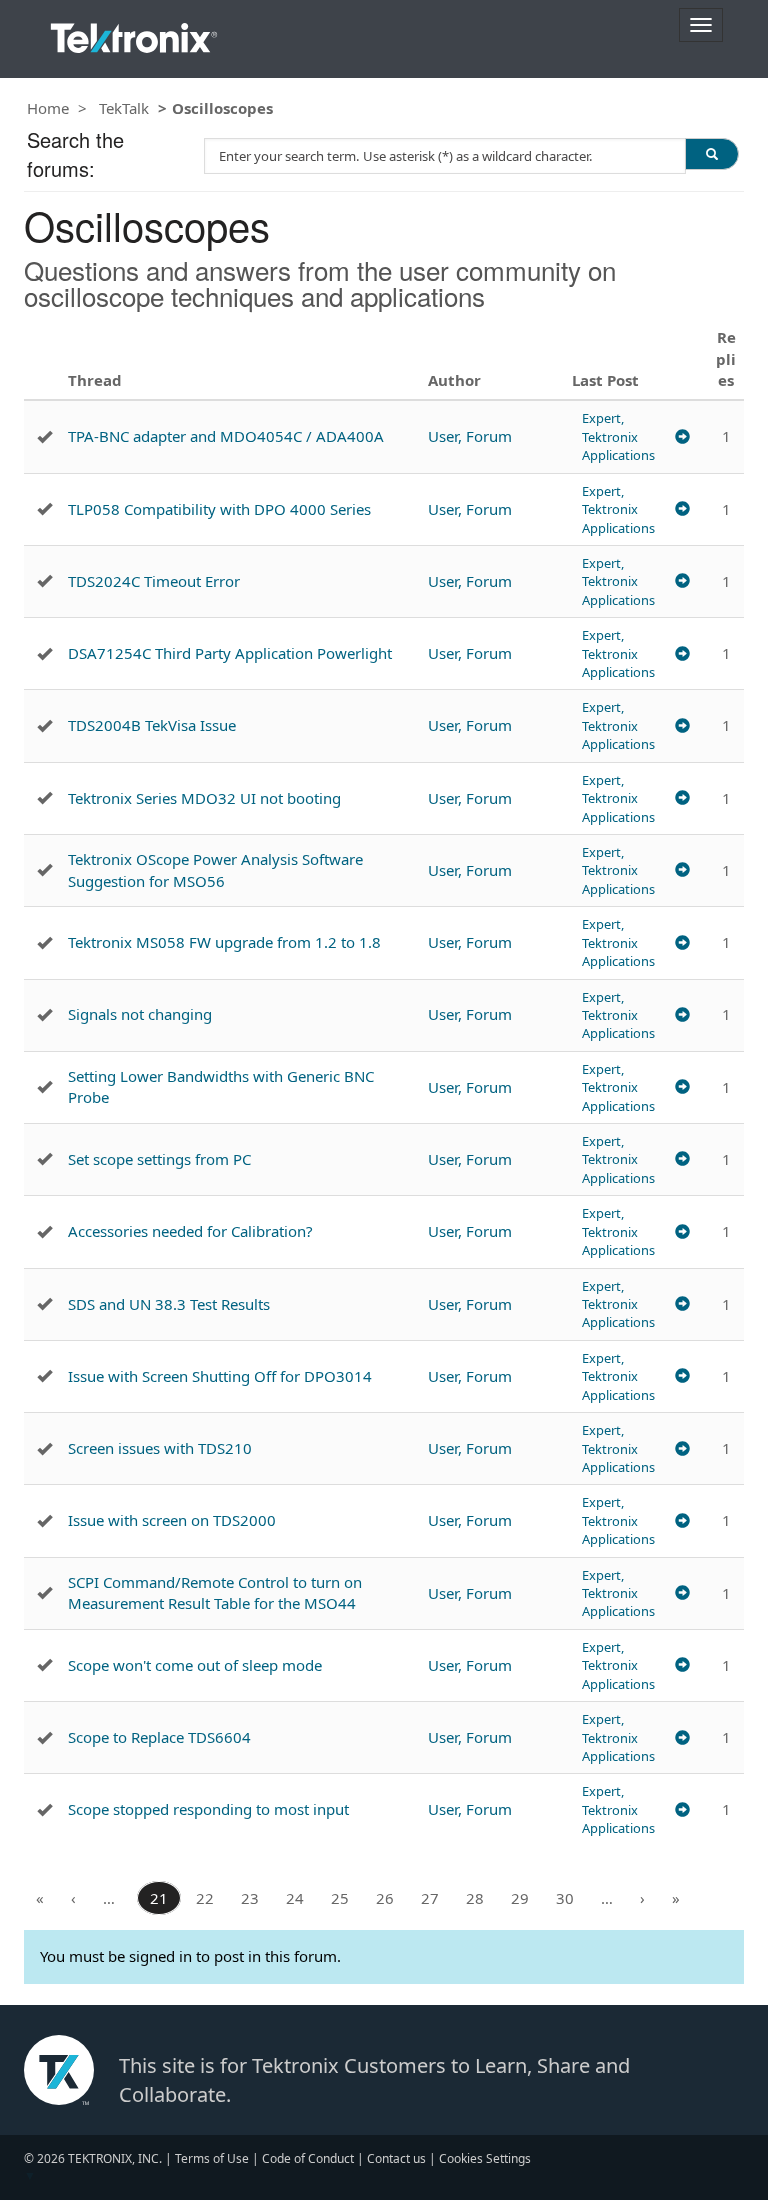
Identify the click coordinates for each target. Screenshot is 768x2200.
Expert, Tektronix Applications (618, 436)
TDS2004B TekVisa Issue (152, 725)
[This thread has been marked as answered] (44, 437)
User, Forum (470, 436)
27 (430, 1898)
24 (295, 1898)
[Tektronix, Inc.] (134, 33)
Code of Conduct (308, 2158)
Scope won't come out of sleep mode (195, 1665)
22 (205, 1898)
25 (340, 1898)
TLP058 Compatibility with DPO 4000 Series (219, 509)
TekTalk (124, 108)
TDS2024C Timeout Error (154, 581)
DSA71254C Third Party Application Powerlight (230, 653)
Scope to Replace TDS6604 (159, 1737)
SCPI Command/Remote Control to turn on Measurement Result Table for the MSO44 (215, 1592)
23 (250, 1898)
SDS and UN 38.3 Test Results (169, 1304)
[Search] (712, 154)
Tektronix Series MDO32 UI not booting (204, 798)
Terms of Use (212, 2158)
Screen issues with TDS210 (160, 1448)
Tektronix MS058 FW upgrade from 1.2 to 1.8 (224, 942)
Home (48, 108)
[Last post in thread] (682, 436)
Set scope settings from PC (159, 1159)
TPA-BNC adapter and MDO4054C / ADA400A (226, 436)
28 (475, 1898)
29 (520, 1898)
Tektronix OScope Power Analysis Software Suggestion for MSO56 (215, 869)
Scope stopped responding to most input (208, 1809)
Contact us (396, 2158)
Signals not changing (140, 1014)
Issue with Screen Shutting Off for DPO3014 (220, 1376)
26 (385, 1898)
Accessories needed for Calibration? (190, 1231)
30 (565, 1898)
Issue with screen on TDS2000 (172, 1520)
